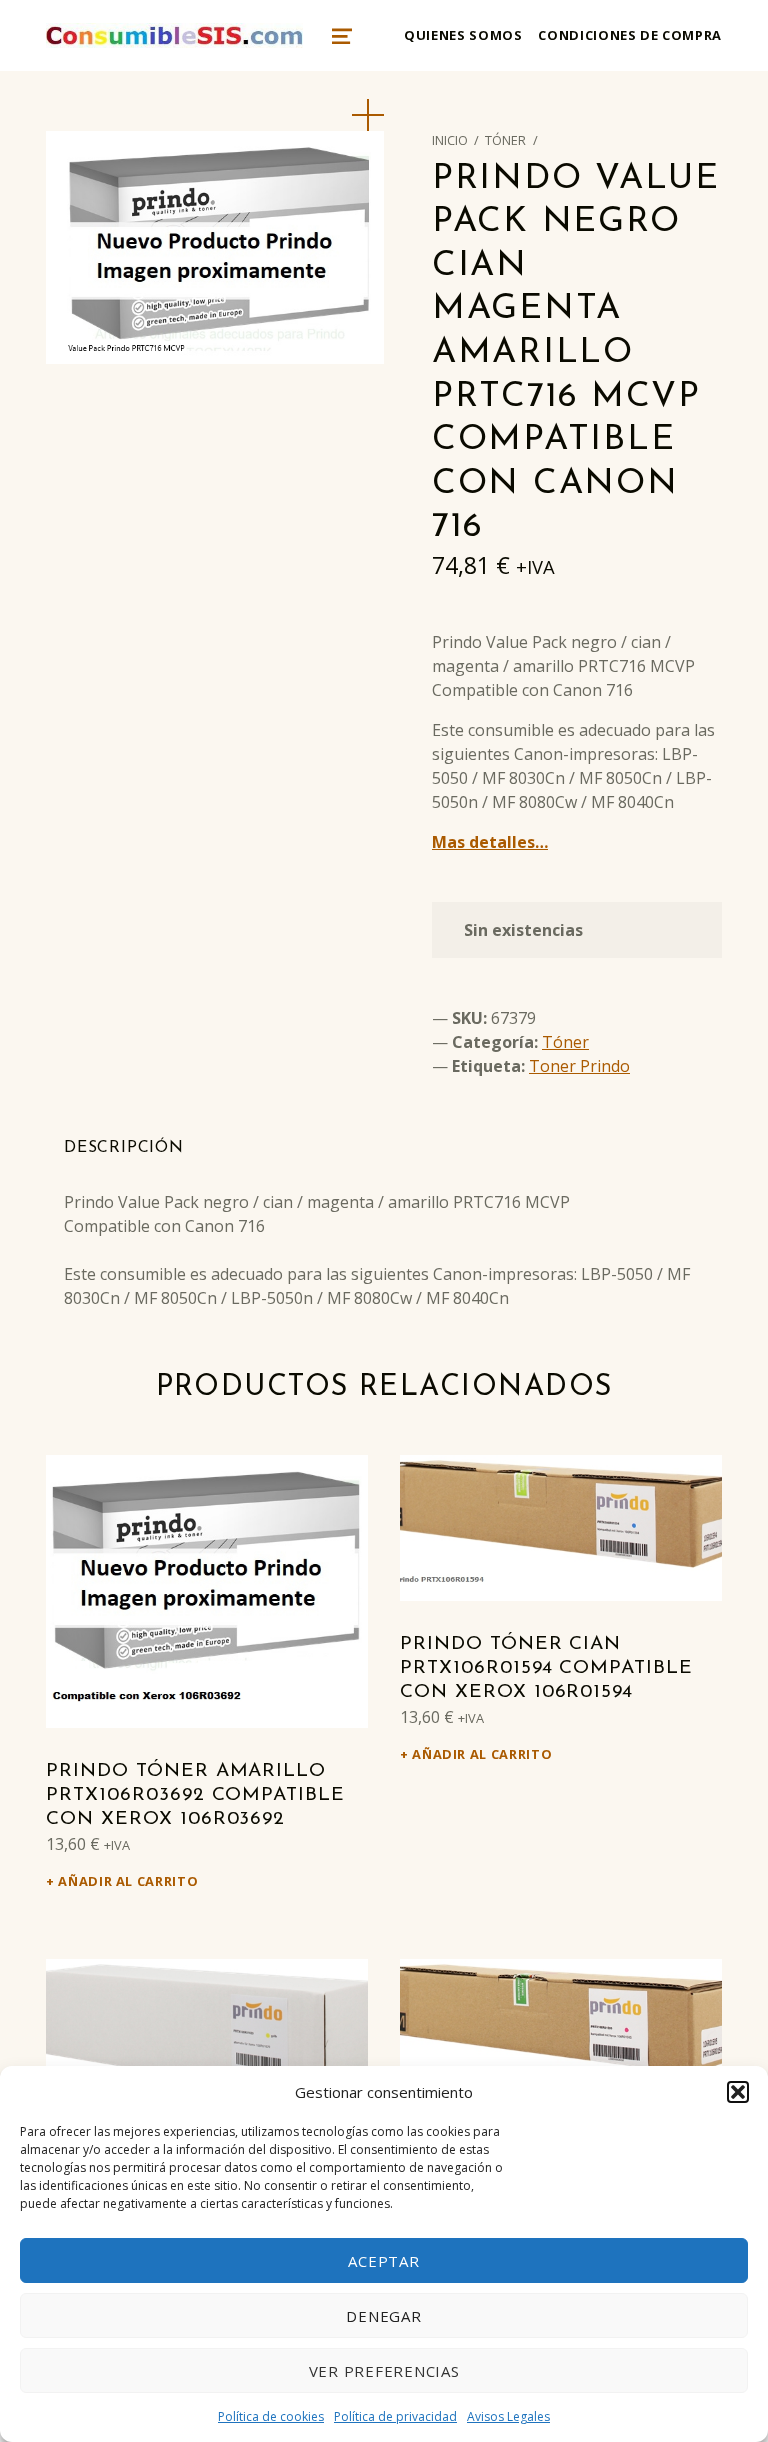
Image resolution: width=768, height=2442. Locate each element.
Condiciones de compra (629, 35)
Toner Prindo (579, 1066)
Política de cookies (271, 2416)
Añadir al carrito (128, 1881)
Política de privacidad (395, 2416)
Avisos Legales (508, 2416)
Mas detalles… (490, 842)
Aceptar (383, 2261)
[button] (738, 2092)
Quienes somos (463, 35)
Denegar (383, 2316)
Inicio (450, 140)
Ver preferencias (384, 2371)
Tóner (505, 140)
